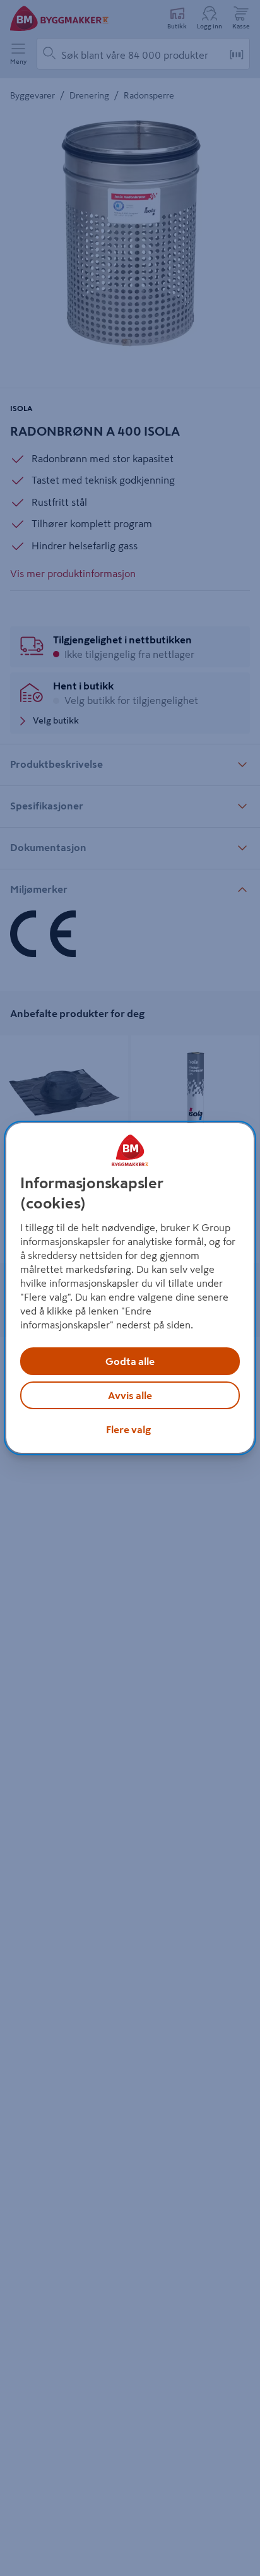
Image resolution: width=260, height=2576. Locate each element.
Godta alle (130, 1361)
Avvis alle (130, 1395)
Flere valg (128, 1429)
